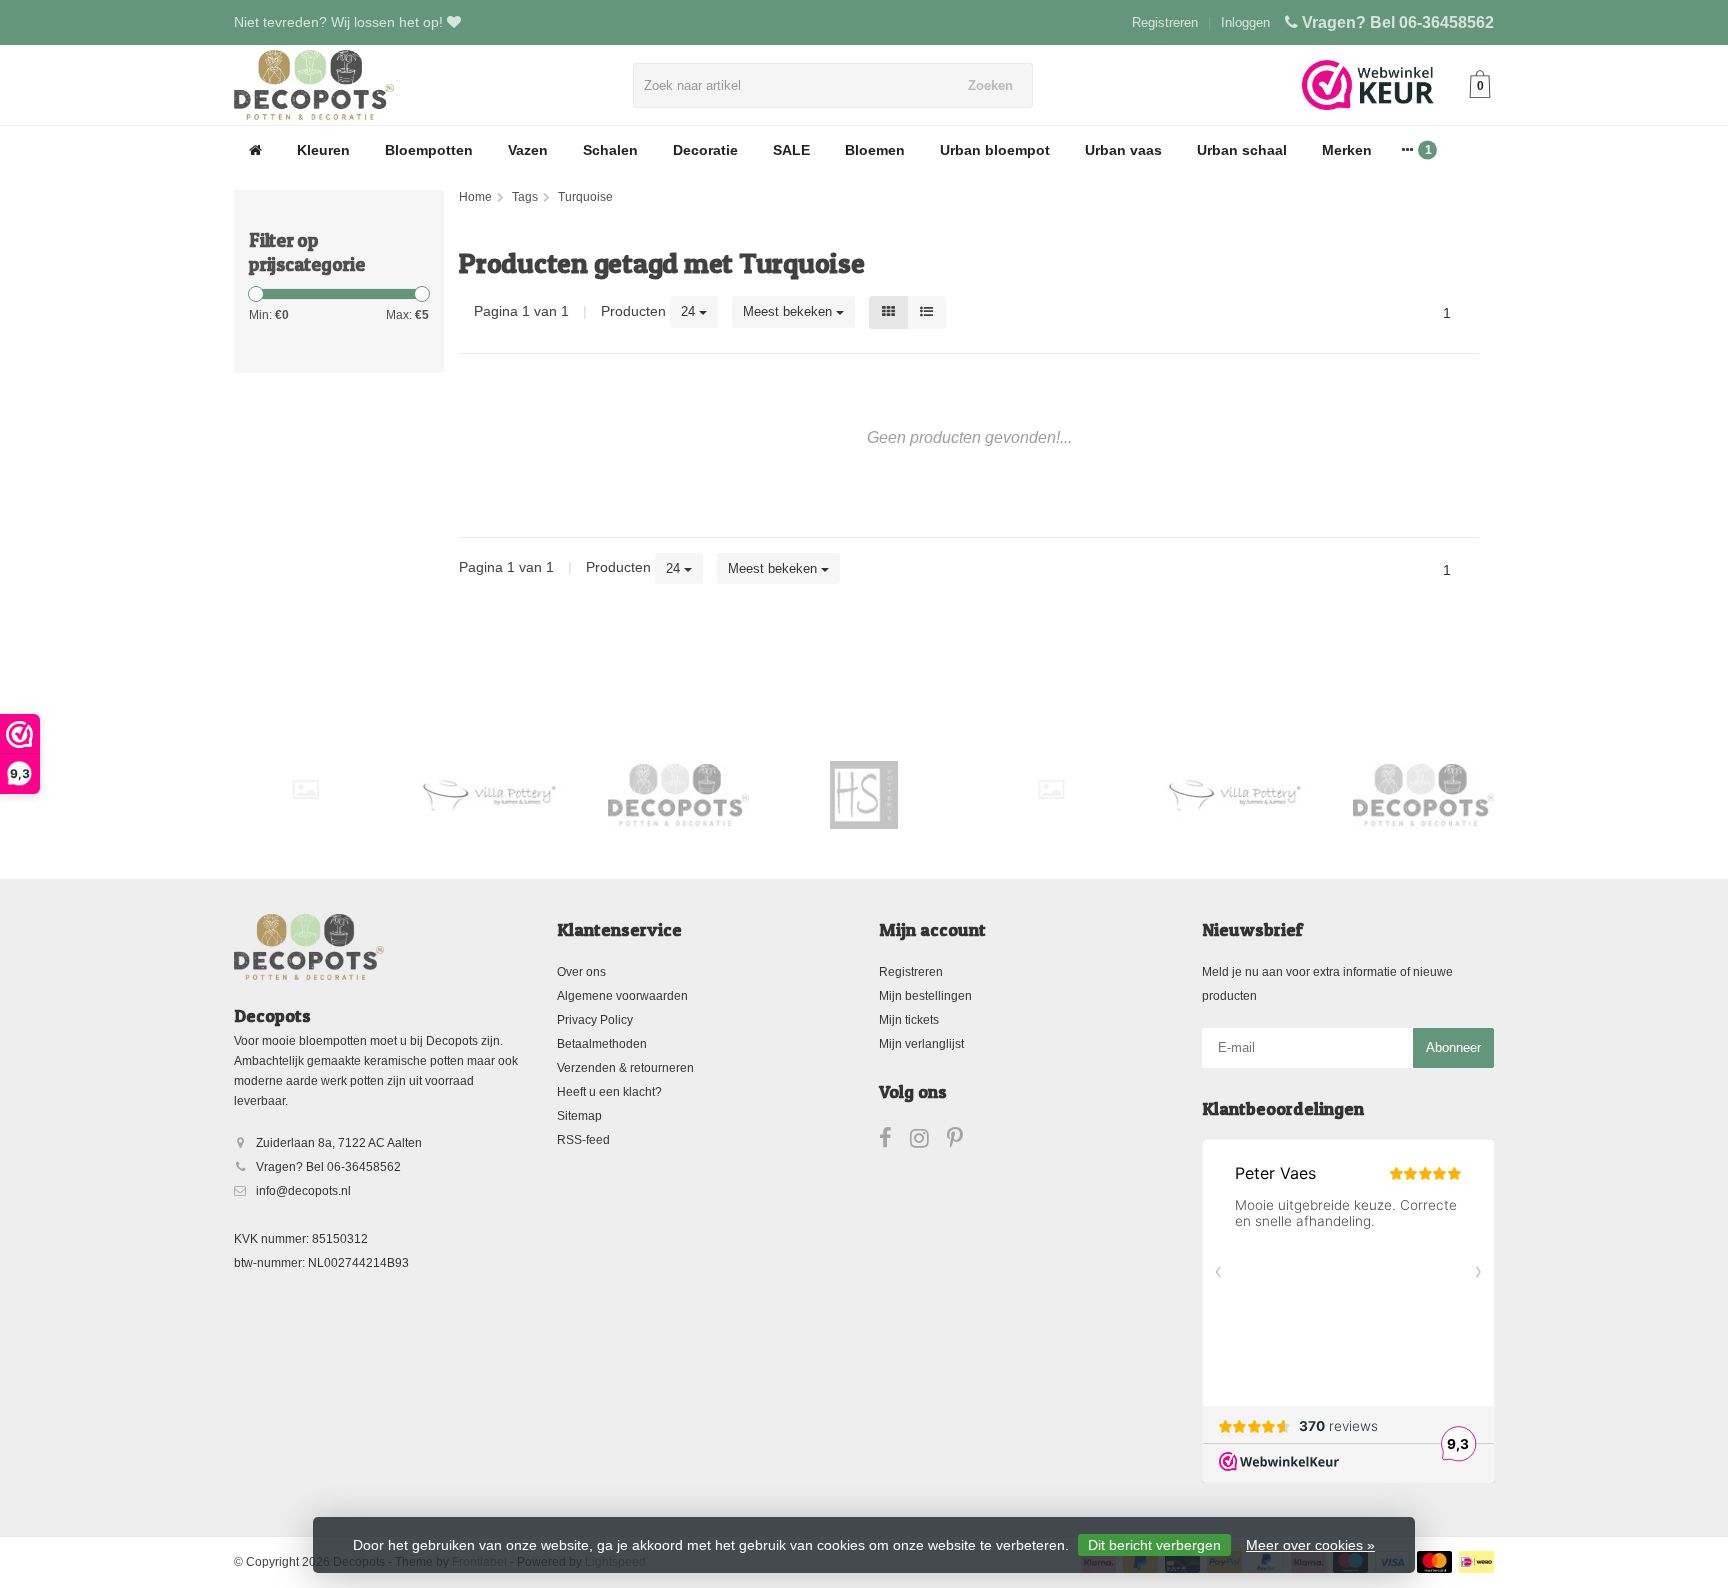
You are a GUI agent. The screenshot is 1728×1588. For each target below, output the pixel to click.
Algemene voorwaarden (622, 996)
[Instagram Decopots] (928, 1142)
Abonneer (1453, 1047)
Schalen (610, 150)
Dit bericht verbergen (1154, 1545)
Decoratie (705, 150)
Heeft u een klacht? (609, 1092)
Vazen (528, 150)
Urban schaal (1242, 150)
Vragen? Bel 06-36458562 (1398, 22)
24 (690, 311)
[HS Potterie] (864, 795)
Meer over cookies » (1310, 1545)
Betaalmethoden (602, 1044)
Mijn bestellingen (925, 996)
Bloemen (875, 150)
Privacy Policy (595, 1020)
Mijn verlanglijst (921, 1044)
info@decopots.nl (303, 1191)
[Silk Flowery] (305, 789)
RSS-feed (583, 1140)
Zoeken (990, 85)
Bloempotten (429, 150)
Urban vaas (1123, 150)
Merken (1347, 150)
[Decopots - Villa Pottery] (678, 795)
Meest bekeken (789, 311)
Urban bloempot (995, 150)
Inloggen (1245, 22)
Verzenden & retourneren (625, 1068)
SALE (791, 150)
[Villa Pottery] (491, 795)
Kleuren (323, 150)
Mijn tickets (909, 1020)
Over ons (581, 972)
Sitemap (579, 1116)
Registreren (1165, 22)
